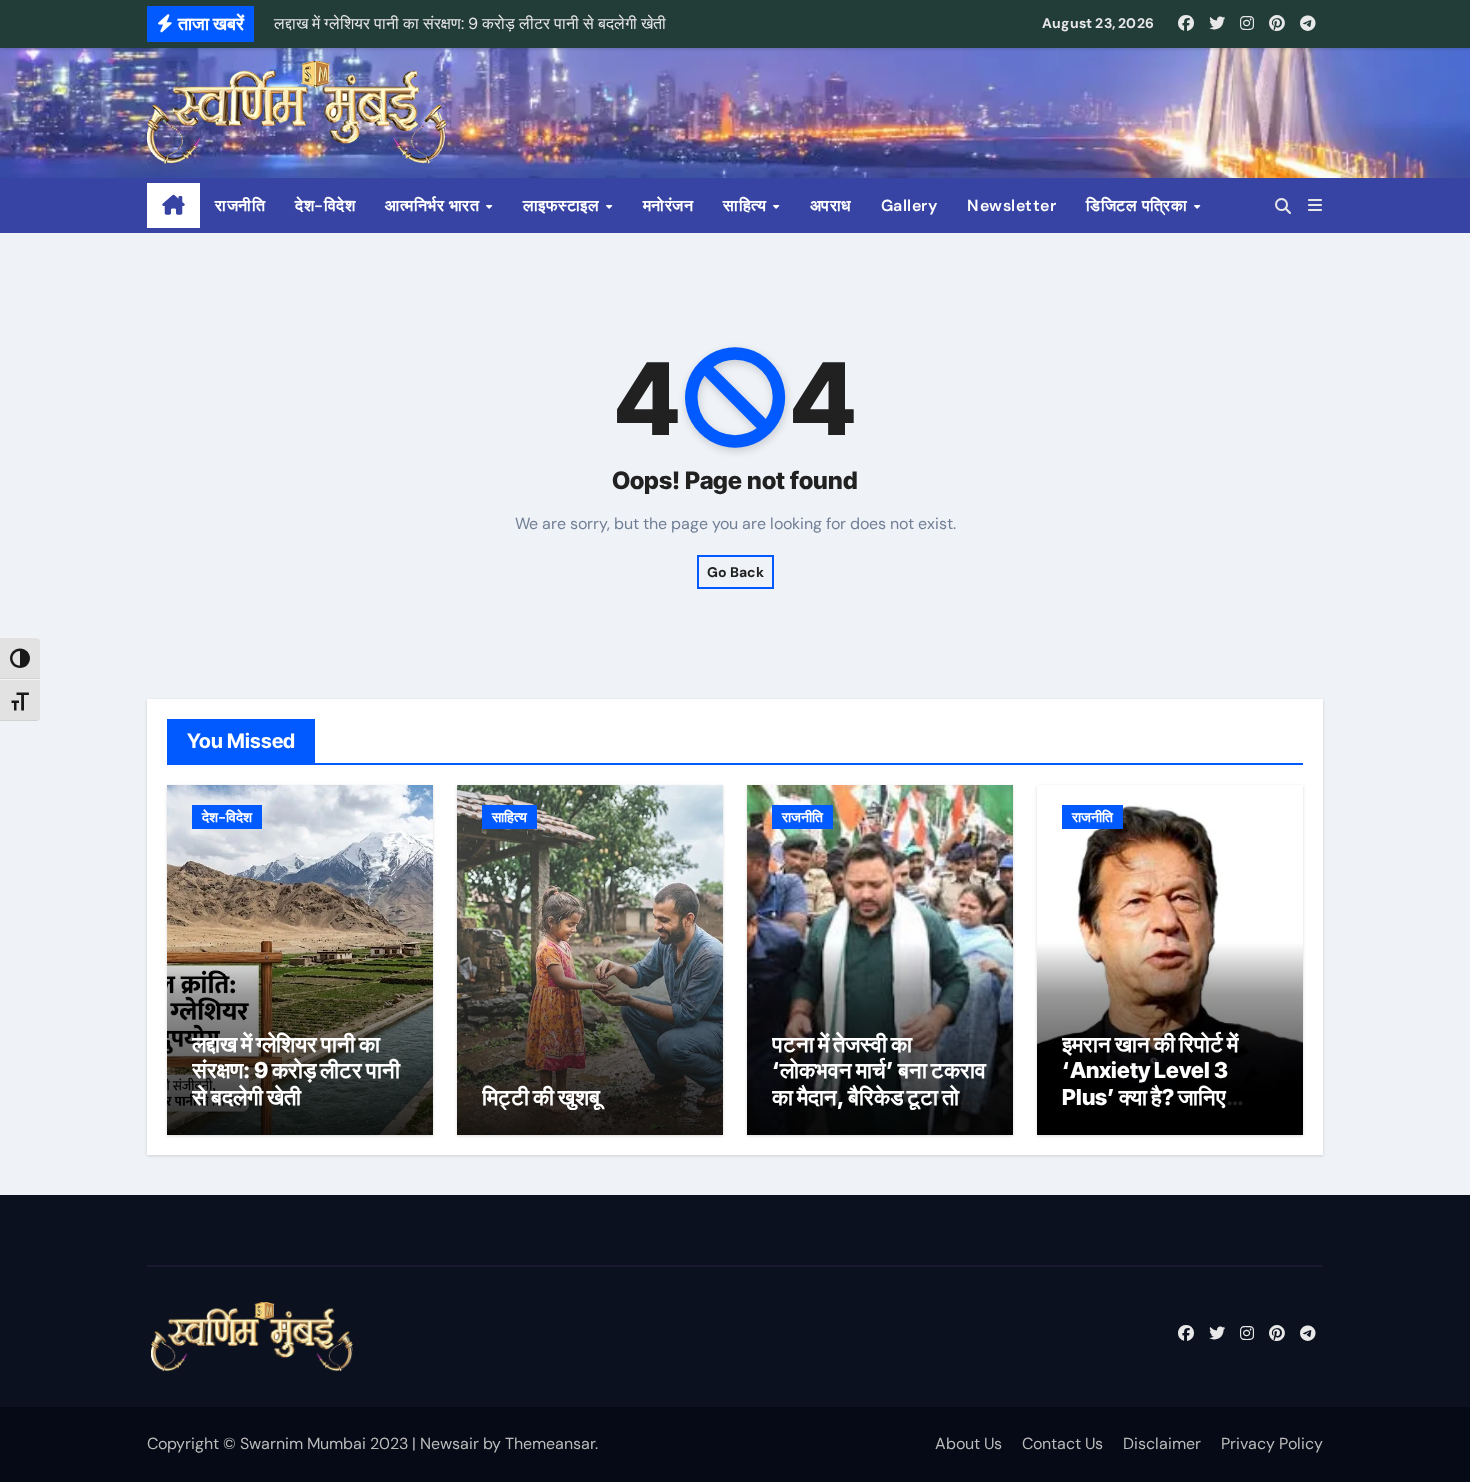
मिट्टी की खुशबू (541, 1097)
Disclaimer (1162, 1443)
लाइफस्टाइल (563, 205)
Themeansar (550, 1443)
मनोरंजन (668, 205)
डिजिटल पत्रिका (1139, 205)
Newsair (449, 1443)
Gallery (909, 205)
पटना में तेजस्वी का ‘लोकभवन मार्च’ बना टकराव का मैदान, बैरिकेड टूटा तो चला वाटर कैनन (879, 1083)
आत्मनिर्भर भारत (434, 205)
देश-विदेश (325, 205)
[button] (1315, 205)
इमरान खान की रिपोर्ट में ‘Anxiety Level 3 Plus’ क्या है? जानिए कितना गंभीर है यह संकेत (1153, 1083)
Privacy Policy (1272, 1443)
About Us (968, 1443)
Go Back (735, 572)
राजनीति (240, 205)
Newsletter (1011, 205)
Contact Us (1062, 1443)
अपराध (830, 205)
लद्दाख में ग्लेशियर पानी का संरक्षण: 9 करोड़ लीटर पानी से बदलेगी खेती (296, 1070)
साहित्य (747, 205)
